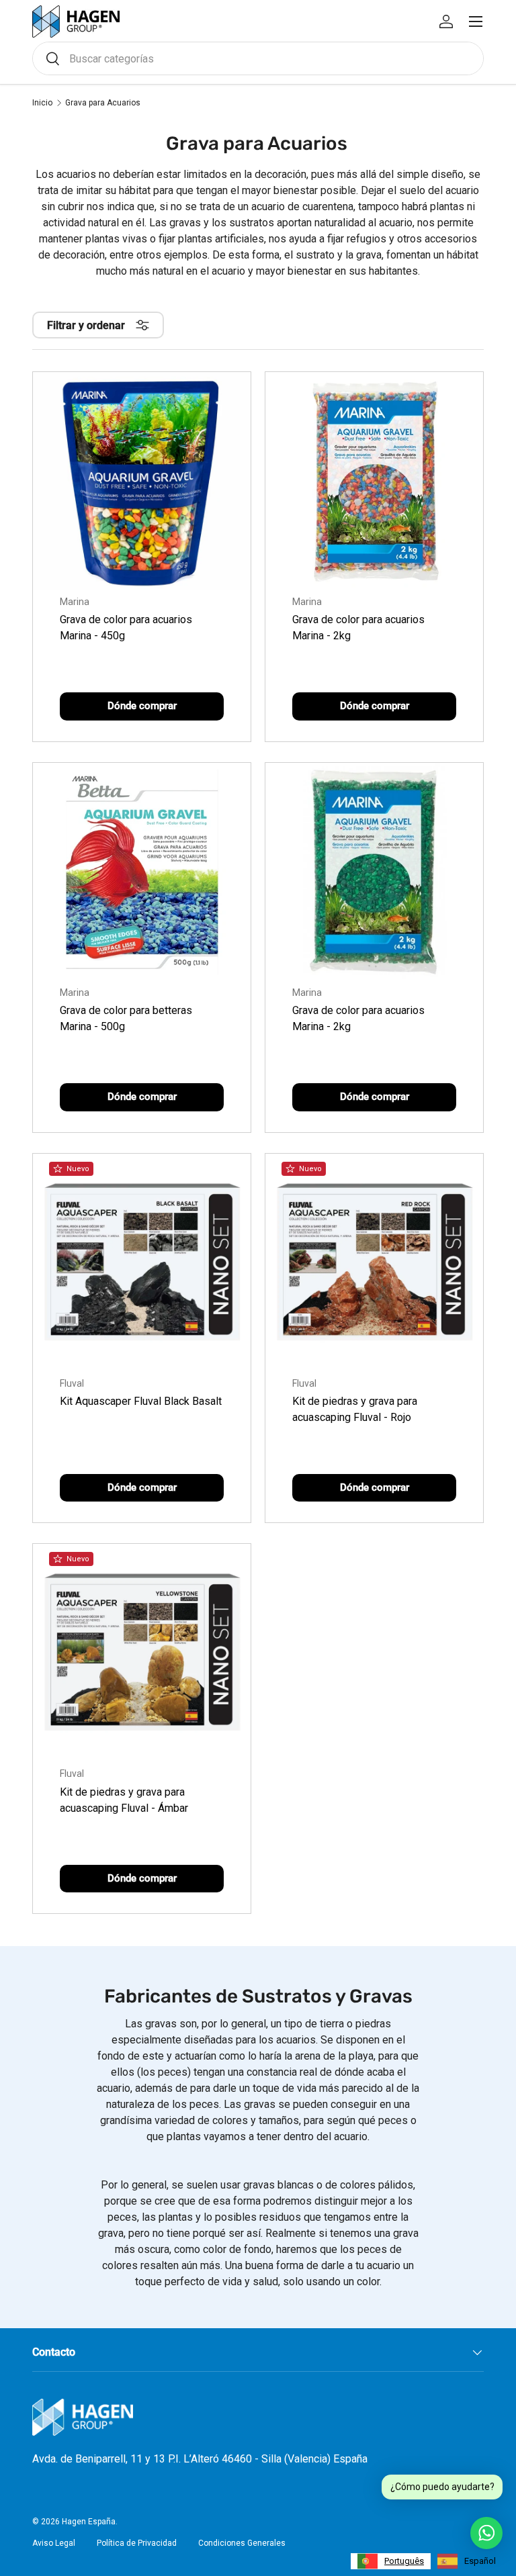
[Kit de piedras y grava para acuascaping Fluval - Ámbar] (142, 1653)
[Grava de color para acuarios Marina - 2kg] (374, 481)
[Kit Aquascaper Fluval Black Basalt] (142, 1262)
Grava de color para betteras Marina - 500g (126, 1018)
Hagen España (89, 2522)
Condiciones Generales (242, 2543)
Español (480, 2561)
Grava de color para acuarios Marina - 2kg (358, 628)
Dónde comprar (142, 706)
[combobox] (258, 58)
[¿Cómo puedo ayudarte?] (486, 2533)
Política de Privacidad (137, 2543)
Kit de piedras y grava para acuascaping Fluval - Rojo (355, 1409)
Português (404, 2561)
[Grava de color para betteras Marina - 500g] (142, 872)
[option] (467, 2561)
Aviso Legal (54, 2543)
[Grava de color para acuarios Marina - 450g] (142, 481)
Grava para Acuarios (103, 103)
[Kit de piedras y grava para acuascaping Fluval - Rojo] (374, 1262)
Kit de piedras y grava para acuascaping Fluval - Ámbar (124, 1800)
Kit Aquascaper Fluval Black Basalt (141, 1401)
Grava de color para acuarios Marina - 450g (126, 628)
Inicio (42, 103)
